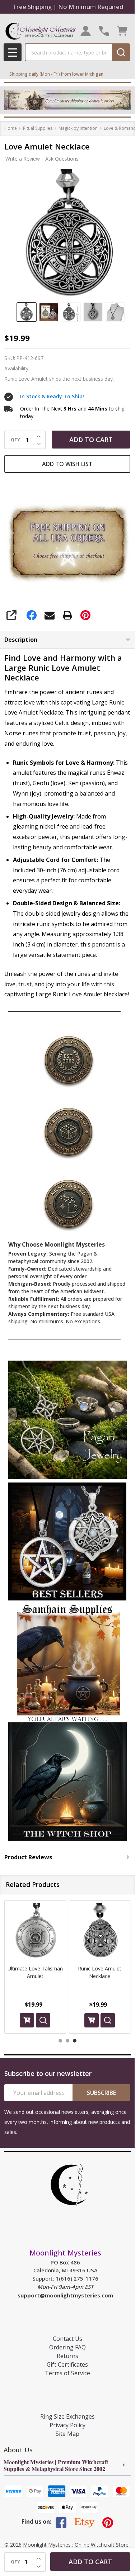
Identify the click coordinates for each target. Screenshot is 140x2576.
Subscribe (101, 2093)
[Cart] (122, 31)
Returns (67, 2356)
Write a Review (23, 159)
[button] (67, 1420)
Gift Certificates (67, 2364)
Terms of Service (67, 2373)
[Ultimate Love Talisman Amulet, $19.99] (35, 1931)
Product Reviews (28, 1857)
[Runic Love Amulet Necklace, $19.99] (100, 1931)
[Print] (67, 615)
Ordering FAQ (67, 2347)
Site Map (67, 2434)
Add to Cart (91, 440)
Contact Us (67, 2339)
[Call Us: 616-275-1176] (104, 31)
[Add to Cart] (27, 2020)
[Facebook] (32, 615)
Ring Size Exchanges (67, 2416)
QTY (15, 440)
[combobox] (68, 52)
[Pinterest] (85, 615)
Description (21, 640)
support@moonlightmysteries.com (65, 2295)
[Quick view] (43, 2020)
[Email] (50, 615)
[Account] (86, 31)
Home (11, 128)
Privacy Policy (67, 2425)
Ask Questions (62, 159)
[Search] (121, 52)
